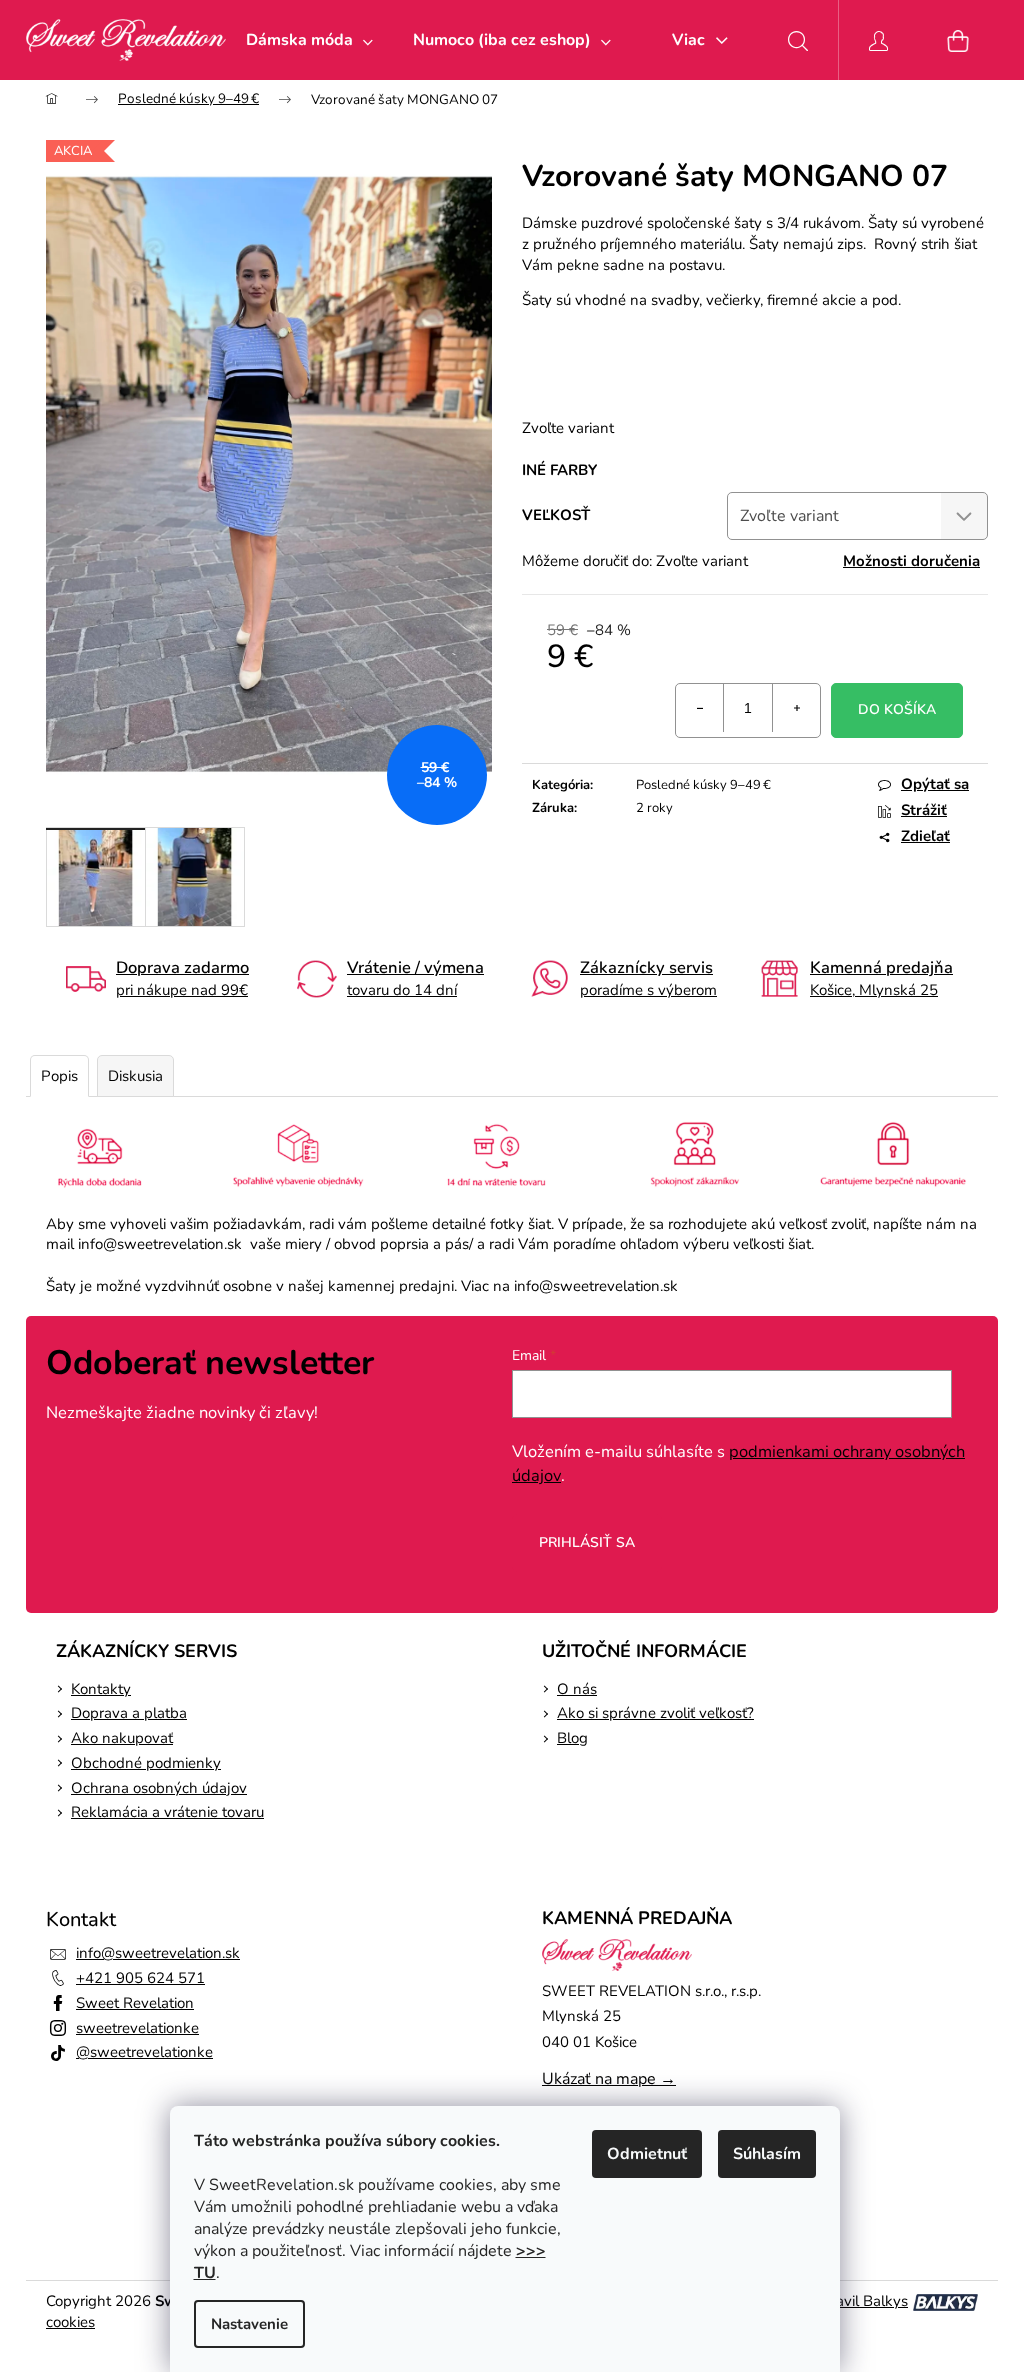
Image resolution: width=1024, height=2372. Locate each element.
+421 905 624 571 (140, 1978)
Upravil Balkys (859, 2301)
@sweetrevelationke (144, 2052)
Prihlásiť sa (587, 1542)
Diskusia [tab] (135, 1076)
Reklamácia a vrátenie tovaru (167, 1812)
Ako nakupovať (122, 1738)
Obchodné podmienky (146, 1763)
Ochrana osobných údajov (159, 1788)
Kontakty (101, 1689)
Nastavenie (249, 2324)
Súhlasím (767, 2154)
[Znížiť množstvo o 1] (700, 708)
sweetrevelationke (137, 2028)
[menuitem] (309, 40)
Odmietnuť (647, 2154)
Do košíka (897, 709)
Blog (572, 1738)
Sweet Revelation (135, 2003)
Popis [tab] (59, 1076)
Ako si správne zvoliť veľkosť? (655, 1713)
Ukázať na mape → (609, 2079)
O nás (577, 1689)
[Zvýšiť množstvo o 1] (796, 708)
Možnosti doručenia (911, 561)
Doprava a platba (129, 1713)
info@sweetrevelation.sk (158, 1953)
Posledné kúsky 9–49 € (703, 785)
